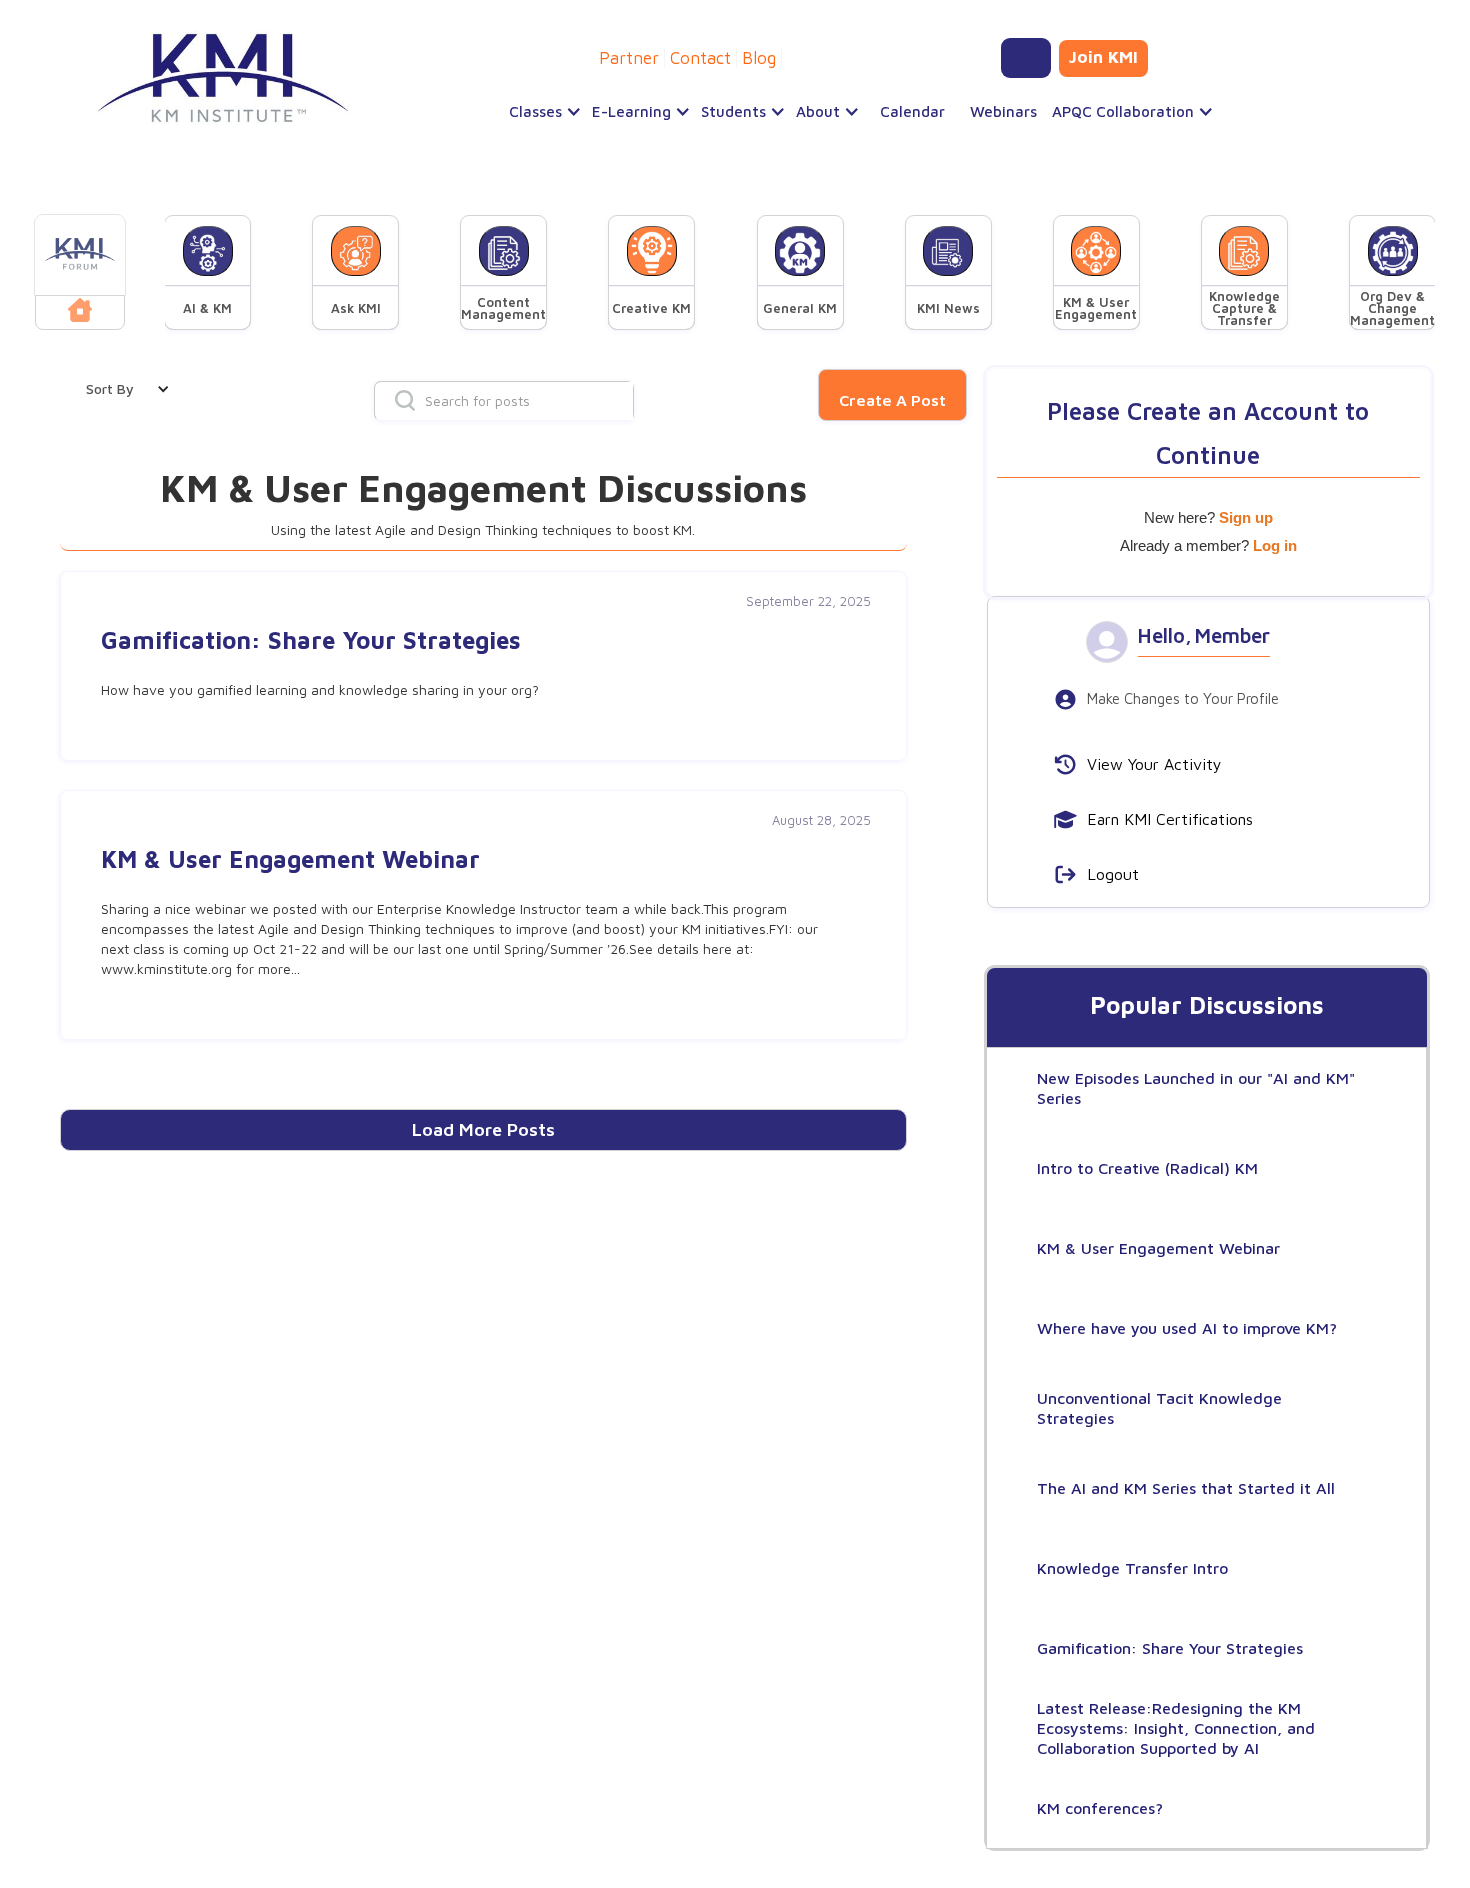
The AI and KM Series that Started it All (1186, 1488)
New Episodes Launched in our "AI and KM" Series (1196, 1088)
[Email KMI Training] (1026, 58)
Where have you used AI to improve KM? (1187, 1328)
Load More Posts (483, 1129)
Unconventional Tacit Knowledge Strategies (1159, 1408)
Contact (700, 58)
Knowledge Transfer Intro (1132, 1568)
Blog (759, 58)
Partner (629, 58)
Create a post (892, 400)
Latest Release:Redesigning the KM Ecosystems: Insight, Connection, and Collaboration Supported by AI (1176, 1728)
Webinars (1003, 111)
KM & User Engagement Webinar (1158, 1248)
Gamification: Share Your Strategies (1170, 1648)
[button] (540, 112)
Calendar (912, 111)
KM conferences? (1100, 1808)
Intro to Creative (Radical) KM (1147, 1168)
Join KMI (1103, 57)
